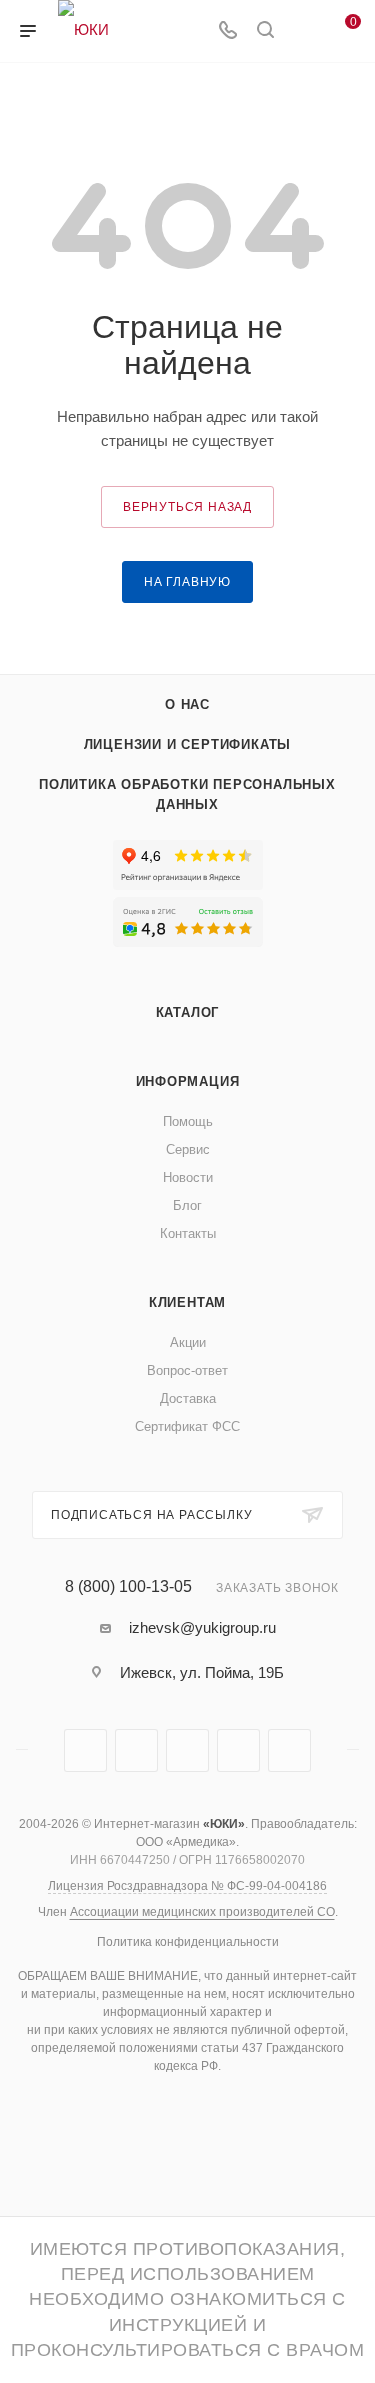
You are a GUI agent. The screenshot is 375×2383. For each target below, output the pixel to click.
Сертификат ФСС (187, 1426)
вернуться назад (187, 507)
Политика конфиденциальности (188, 1942)
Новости (188, 1177)
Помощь (188, 1121)
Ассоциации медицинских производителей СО (202, 1912)
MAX (187, 1750)
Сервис (188, 1149)
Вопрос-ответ (187, 1370)
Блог (187, 1205)
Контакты (188, 1233)
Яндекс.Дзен (289, 1750)
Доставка (188, 1398)
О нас (187, 704)
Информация (188, 1081)
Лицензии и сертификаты (188, 744)
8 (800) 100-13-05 (128, 1587)
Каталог (188, 1012)
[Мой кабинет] (303, 31)
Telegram (85, 1750)
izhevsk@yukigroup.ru (202, 1627)
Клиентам (187, 1302)
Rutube (136, 1750)
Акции (188, 1342)
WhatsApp (238, 1750)
